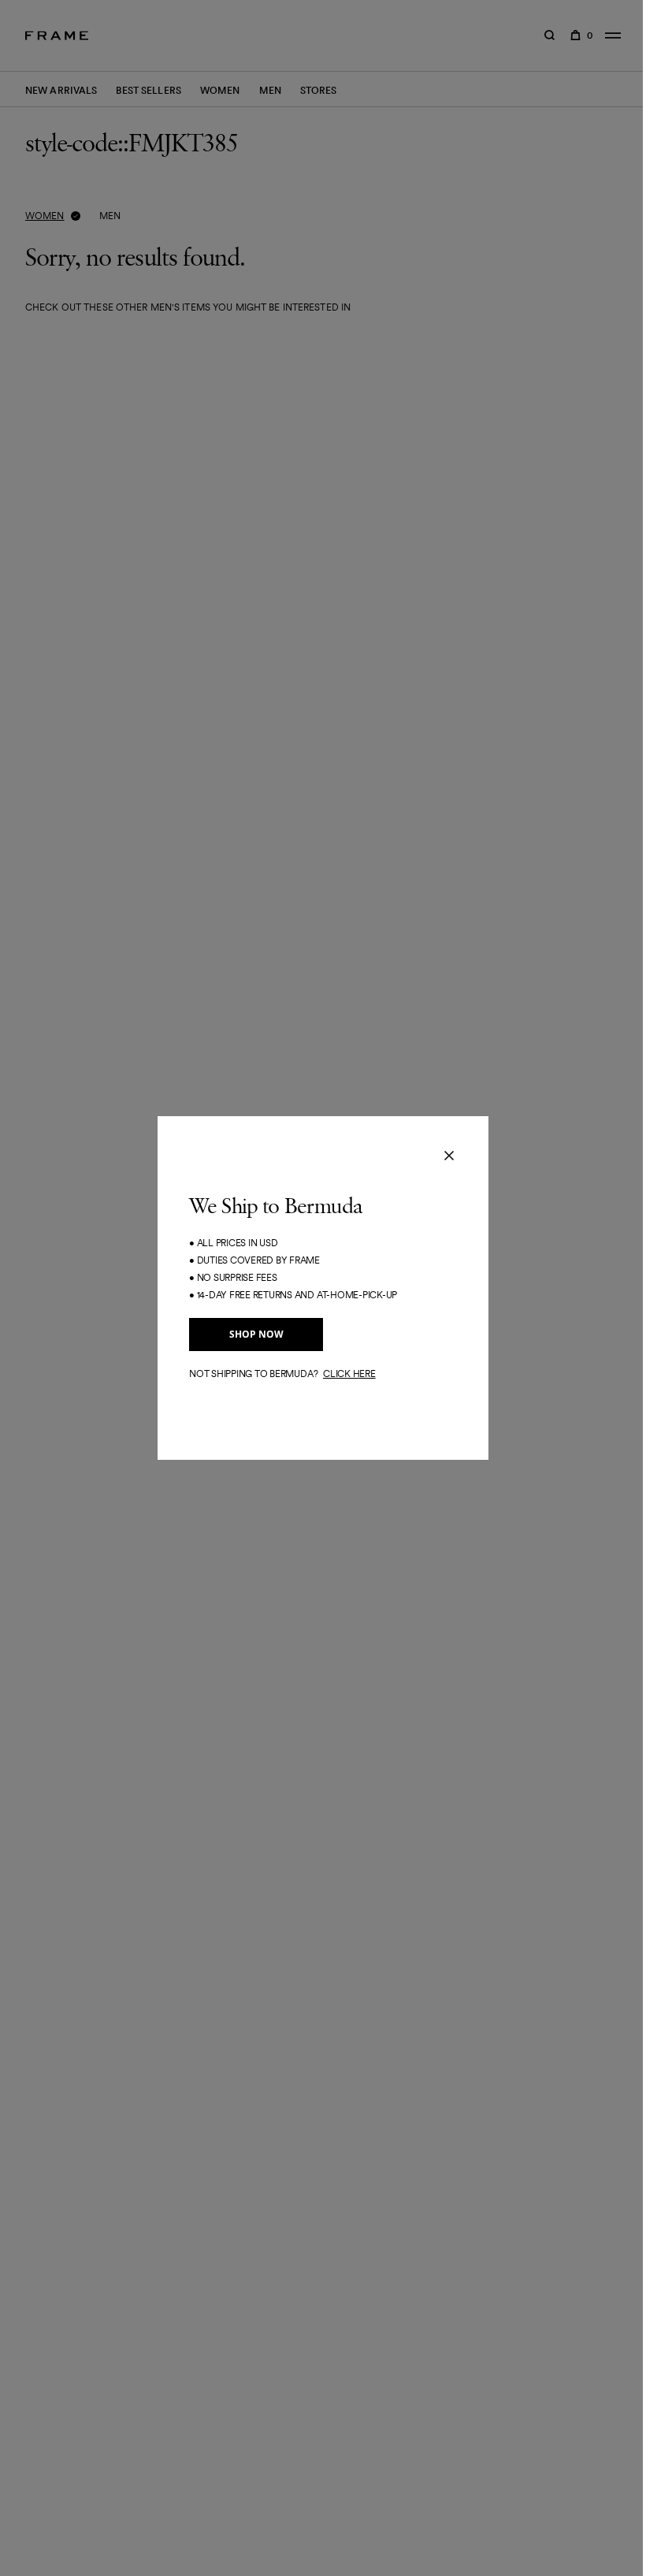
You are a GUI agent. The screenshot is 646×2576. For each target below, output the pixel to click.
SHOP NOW (256, 1334)
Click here (349, 1374)
